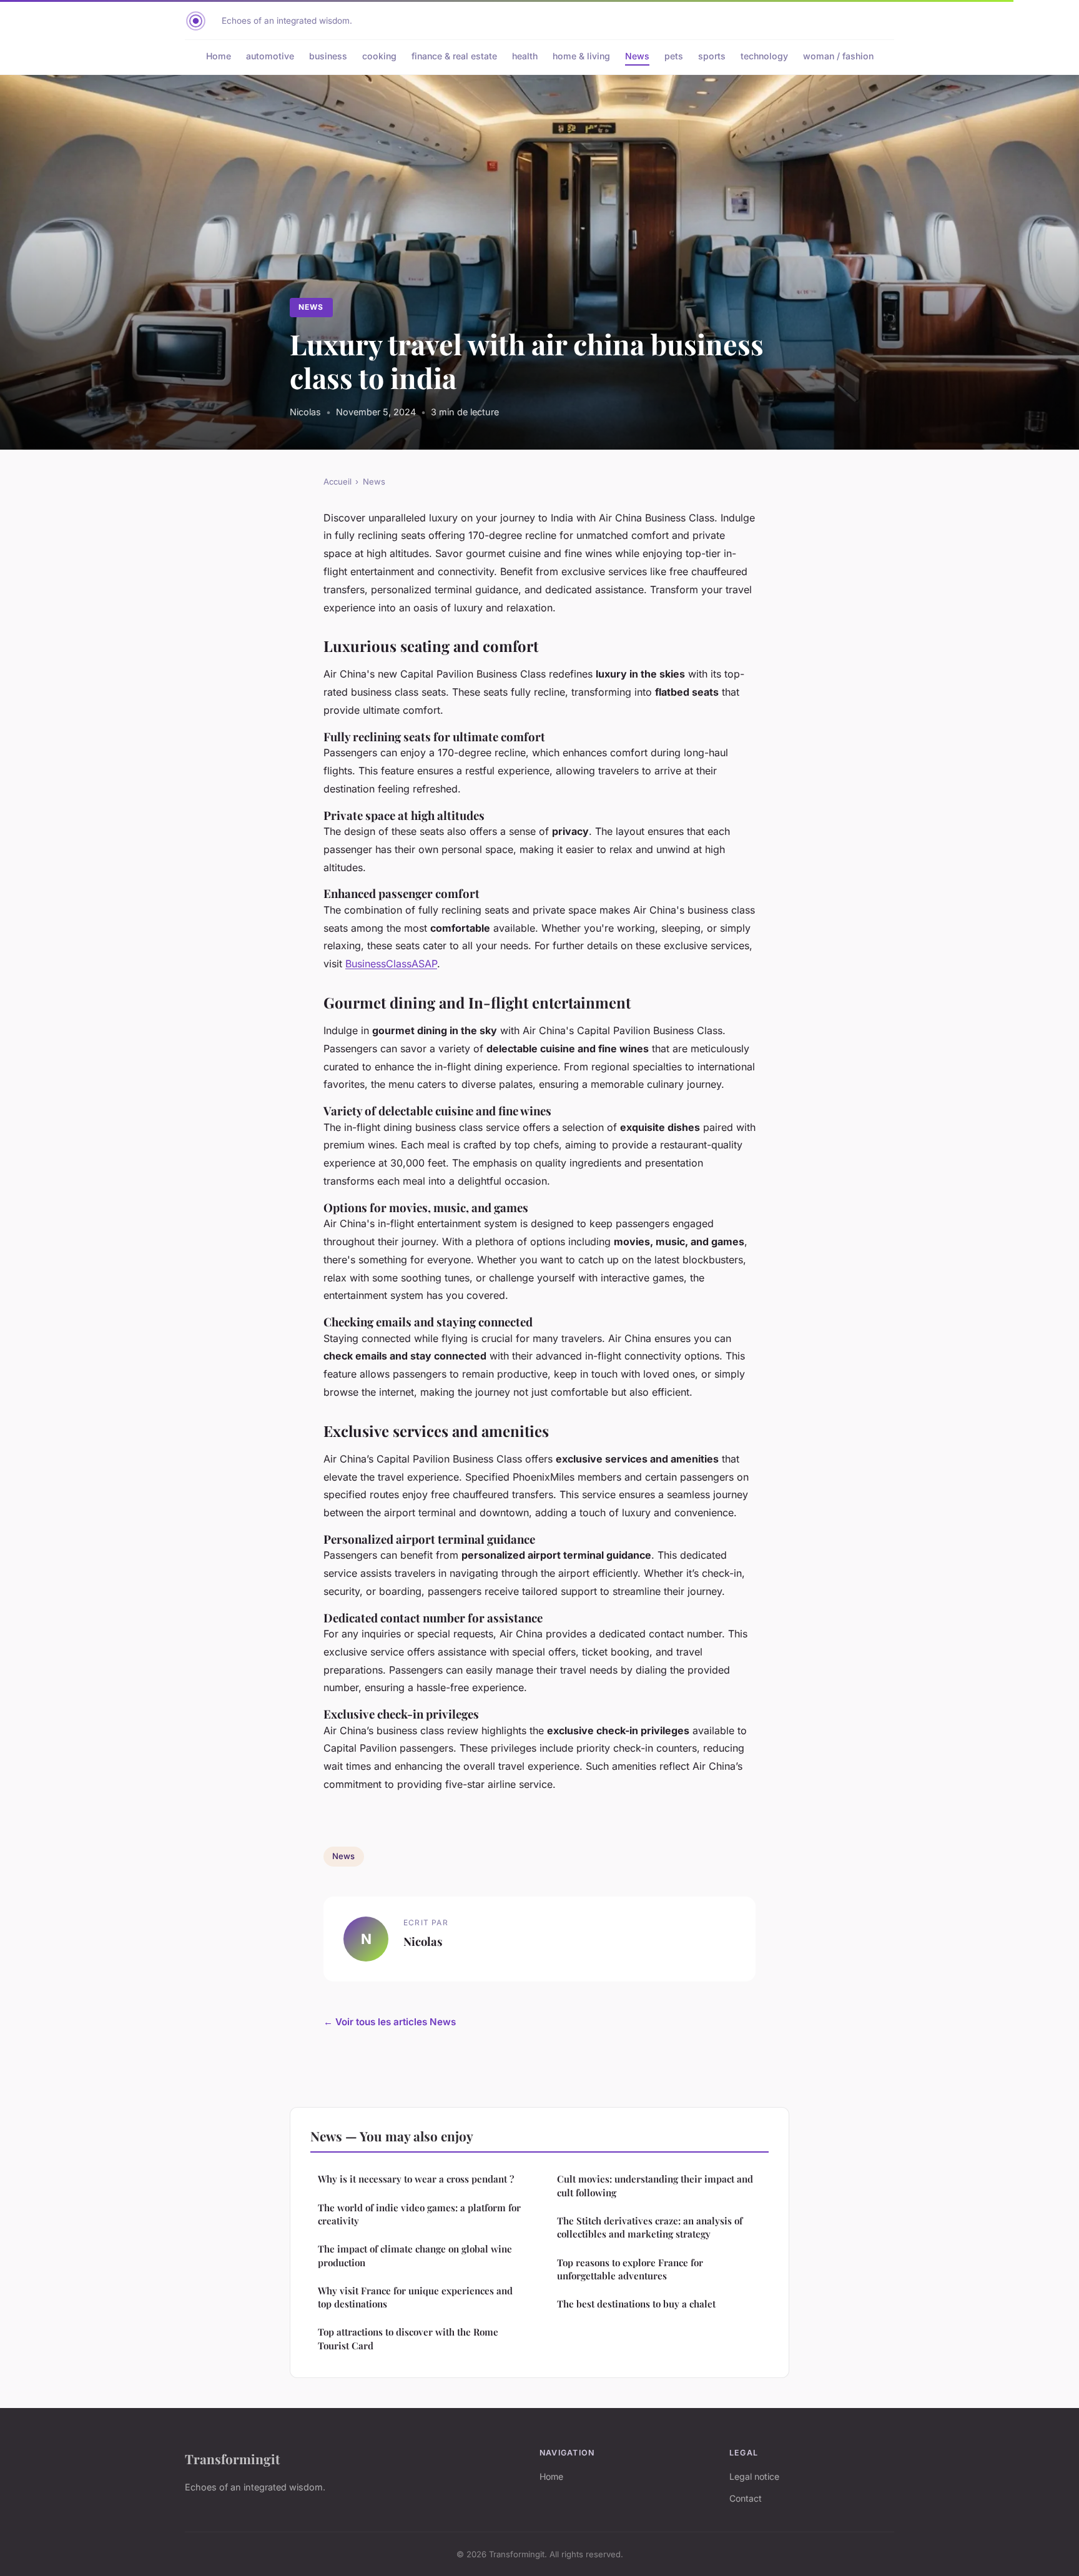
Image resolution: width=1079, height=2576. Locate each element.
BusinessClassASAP (391, 964)
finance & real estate (454, 56)
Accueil (337, 481)
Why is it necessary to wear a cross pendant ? (416, 2179)
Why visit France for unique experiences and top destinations (415, 2297)
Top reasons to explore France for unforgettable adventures (630, 2269)
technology (764, 56)
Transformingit (232, 2459)
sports (712, 56)
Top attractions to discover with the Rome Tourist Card (408, 2338)
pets (674, 56)
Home (219, 56)
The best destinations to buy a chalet (636, 2304)
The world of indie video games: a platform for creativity (419, 2214)
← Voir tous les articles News (390, 2022)
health (525, 56)
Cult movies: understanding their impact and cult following (655, 2185)
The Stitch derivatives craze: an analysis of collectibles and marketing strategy (650, 2227)
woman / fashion (838, 56)
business (328, 56)
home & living (581, 56)
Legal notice (754, 2476)
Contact (746, 2498)
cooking (379, 56)
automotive (270, 56)
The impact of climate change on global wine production (415, 2255)
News (637, 56)
